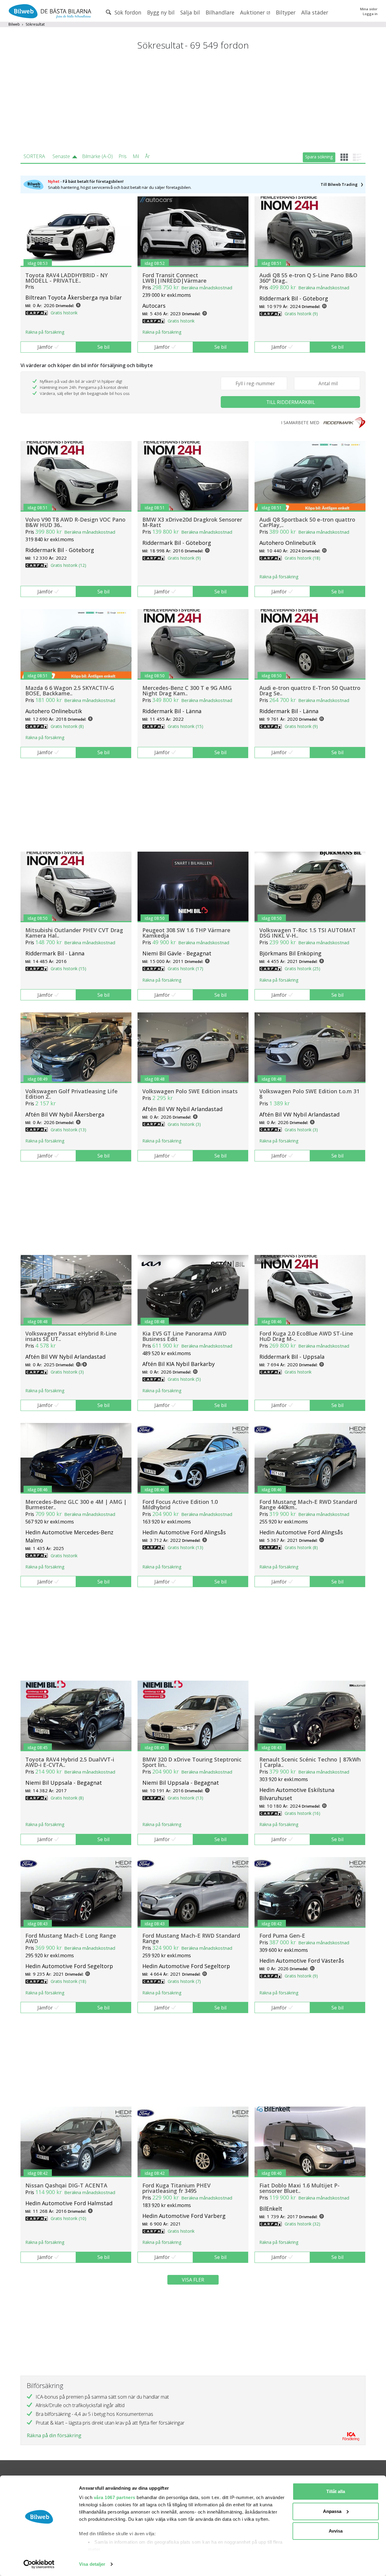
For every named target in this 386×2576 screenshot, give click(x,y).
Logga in (370, 14)
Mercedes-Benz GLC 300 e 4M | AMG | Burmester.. (76, 1504)
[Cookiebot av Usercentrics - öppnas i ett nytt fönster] (39, 2564)
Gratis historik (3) (184, 1124)
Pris (123, 156)
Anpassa (332, 2511)
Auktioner (253, 12)
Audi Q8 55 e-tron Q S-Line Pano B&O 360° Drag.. (308, 278)
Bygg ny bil (161, 12)
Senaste (61, 156)
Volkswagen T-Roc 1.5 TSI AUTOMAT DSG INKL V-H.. (308, 933)
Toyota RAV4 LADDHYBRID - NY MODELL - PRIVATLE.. (66, 278)
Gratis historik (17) (185, 969)
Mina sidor (369, 9)
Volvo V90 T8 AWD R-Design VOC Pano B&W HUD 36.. (75, 522)
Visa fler (193, 2280)
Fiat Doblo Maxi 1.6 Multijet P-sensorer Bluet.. (299, 2188)
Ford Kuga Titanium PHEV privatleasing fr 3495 (176, 2188)
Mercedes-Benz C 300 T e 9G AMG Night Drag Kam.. (187, 691)
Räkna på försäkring (45, 332)
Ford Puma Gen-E (282, 1936)
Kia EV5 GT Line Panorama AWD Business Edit (184, 1336)
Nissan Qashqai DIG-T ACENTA (66, 2185)
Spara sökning (319, 157)
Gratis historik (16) (302, 1813)
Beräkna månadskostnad (207, 287)
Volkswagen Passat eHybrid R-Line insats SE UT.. (71, 1336)
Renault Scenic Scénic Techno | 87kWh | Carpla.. (310, 1762)
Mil (136, 156)
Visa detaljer (92, 2564)
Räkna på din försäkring (54, 2435)
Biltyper (286, 12)
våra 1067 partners (115, 2497)
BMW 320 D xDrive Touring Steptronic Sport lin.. (192, 1762)
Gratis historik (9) (301, 314)
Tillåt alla (336, 2491)
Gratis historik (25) (302, 969)
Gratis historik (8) (67, 726)
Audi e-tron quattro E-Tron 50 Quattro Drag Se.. (310, 691)
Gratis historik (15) (185, 726)
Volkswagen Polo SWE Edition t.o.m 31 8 (309, 1094)
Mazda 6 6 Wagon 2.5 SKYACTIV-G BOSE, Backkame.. (70, 691)
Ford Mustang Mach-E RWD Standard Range (191, 1938)
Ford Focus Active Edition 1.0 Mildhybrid (180, 1504)
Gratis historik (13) (68, 1130)
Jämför (45, 347)
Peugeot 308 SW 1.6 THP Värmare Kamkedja (186, 933)
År (147, 156)
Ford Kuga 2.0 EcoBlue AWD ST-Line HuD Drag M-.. (306, 1336)
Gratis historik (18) (302, 558)
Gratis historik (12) (68, 565)
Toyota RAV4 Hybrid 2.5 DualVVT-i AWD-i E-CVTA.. (70, 1762)
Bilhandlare (220, 12)
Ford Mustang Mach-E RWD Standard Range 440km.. (308, 1504)
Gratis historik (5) (184, 1379)
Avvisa (336, 2531)
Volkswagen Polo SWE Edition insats (190, 1091)
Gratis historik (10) (68, 2218)
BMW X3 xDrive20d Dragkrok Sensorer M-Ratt (192, 522)
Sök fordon (127, 12)
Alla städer (315, 12)
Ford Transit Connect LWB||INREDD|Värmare (174, 278)
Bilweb (14, 24)
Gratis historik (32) (302, 2224)
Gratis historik (64, 313)
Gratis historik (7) (184, 1981)
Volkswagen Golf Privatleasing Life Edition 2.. (71, 1094)
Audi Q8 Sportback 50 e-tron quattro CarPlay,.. (307, 522)
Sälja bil (190, 12)
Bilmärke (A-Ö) (97, 156)
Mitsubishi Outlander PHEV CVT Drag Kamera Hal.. (74, 933)
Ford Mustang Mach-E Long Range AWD (71, 1938)
